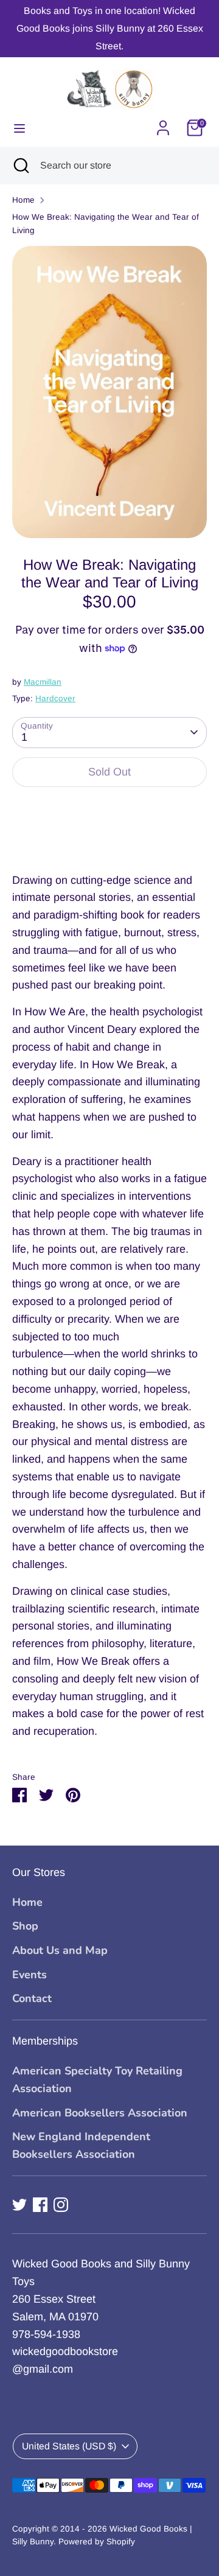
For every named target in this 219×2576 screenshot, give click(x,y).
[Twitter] (19, 2205)
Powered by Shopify (97, 2542)
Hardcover (55, 698)
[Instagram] (61, 2205)
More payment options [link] (110, 841)
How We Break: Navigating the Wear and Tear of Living (106, 224)
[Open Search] (20, 166)
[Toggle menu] (19, 128)
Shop (25, 1926)
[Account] (163, 124)
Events (30, 1975)
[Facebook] (40, 2205)
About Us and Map (60, 1950)
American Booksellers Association (100, 2113)
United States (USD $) (69, 2446)
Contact (32, 1998)
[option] (109, 392)
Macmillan (43, 682)
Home (23, 200)
